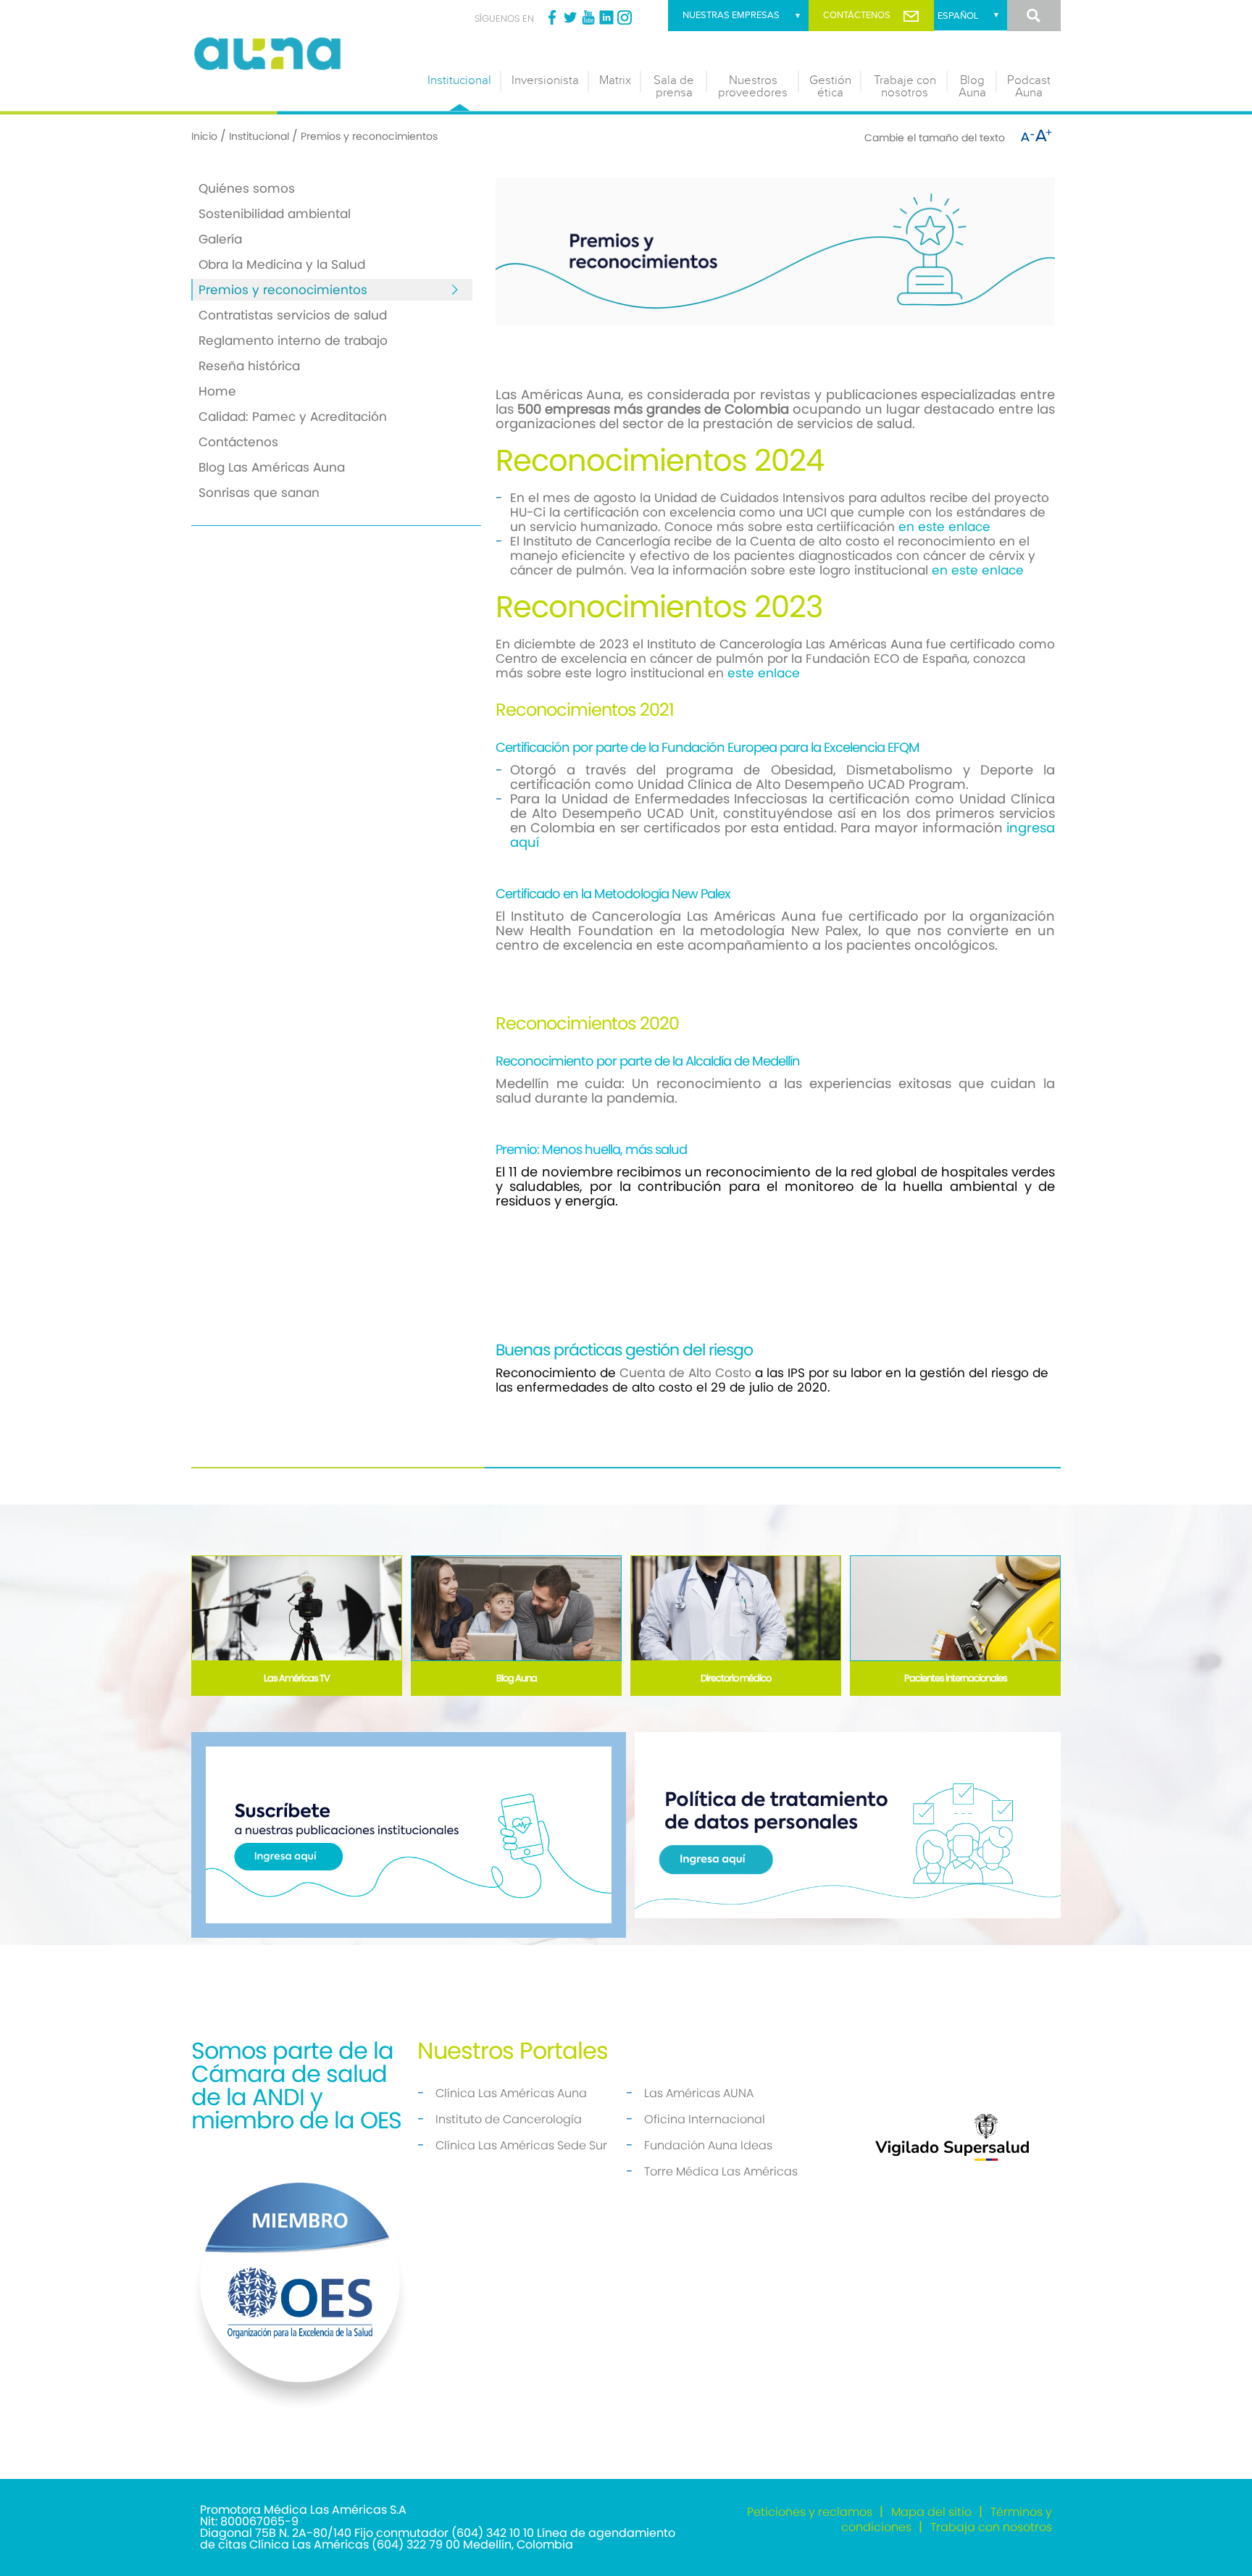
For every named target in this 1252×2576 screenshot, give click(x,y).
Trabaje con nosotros (905, 87)
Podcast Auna (1029, 87)
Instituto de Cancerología (509, 2119)
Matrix (615, 80)
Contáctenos (857, 15)
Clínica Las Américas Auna (511, 2093)
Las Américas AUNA (699, 2093)
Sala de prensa (674, 87)
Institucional (459, 80)
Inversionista (545, 80)
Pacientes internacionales (956, 1678)
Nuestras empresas (731, 15)
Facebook (552, 17)
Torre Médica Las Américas (721, 2171)
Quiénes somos (247, 188)
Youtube (588, 17)
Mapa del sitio (931, 2512)
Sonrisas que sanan (259, 493)
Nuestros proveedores (753, 87)
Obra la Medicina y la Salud (282, 264)
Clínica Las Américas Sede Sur (521, 2145)
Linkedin (606, 17)
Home (217, 391)
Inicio (204, 136)
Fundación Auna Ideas (708, 2145)
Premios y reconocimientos (283, 290)
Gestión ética (830, 87)
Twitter (570, 17)
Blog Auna (972, 87)
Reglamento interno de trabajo (293, 340)
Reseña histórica (249, 366)
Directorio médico (736, 1678)
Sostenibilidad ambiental (275, 214)
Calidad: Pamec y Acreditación (293, 417)
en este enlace (946, 527)
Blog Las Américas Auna (272, 467)
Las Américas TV (297, 1678)
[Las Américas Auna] (300, 52)
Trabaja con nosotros (991, 2527)
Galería (220, 239)
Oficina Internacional (705, 2119)
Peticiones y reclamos (810, 2512)
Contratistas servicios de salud (293, 315)
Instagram (625, 17)
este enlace (764, 673)
